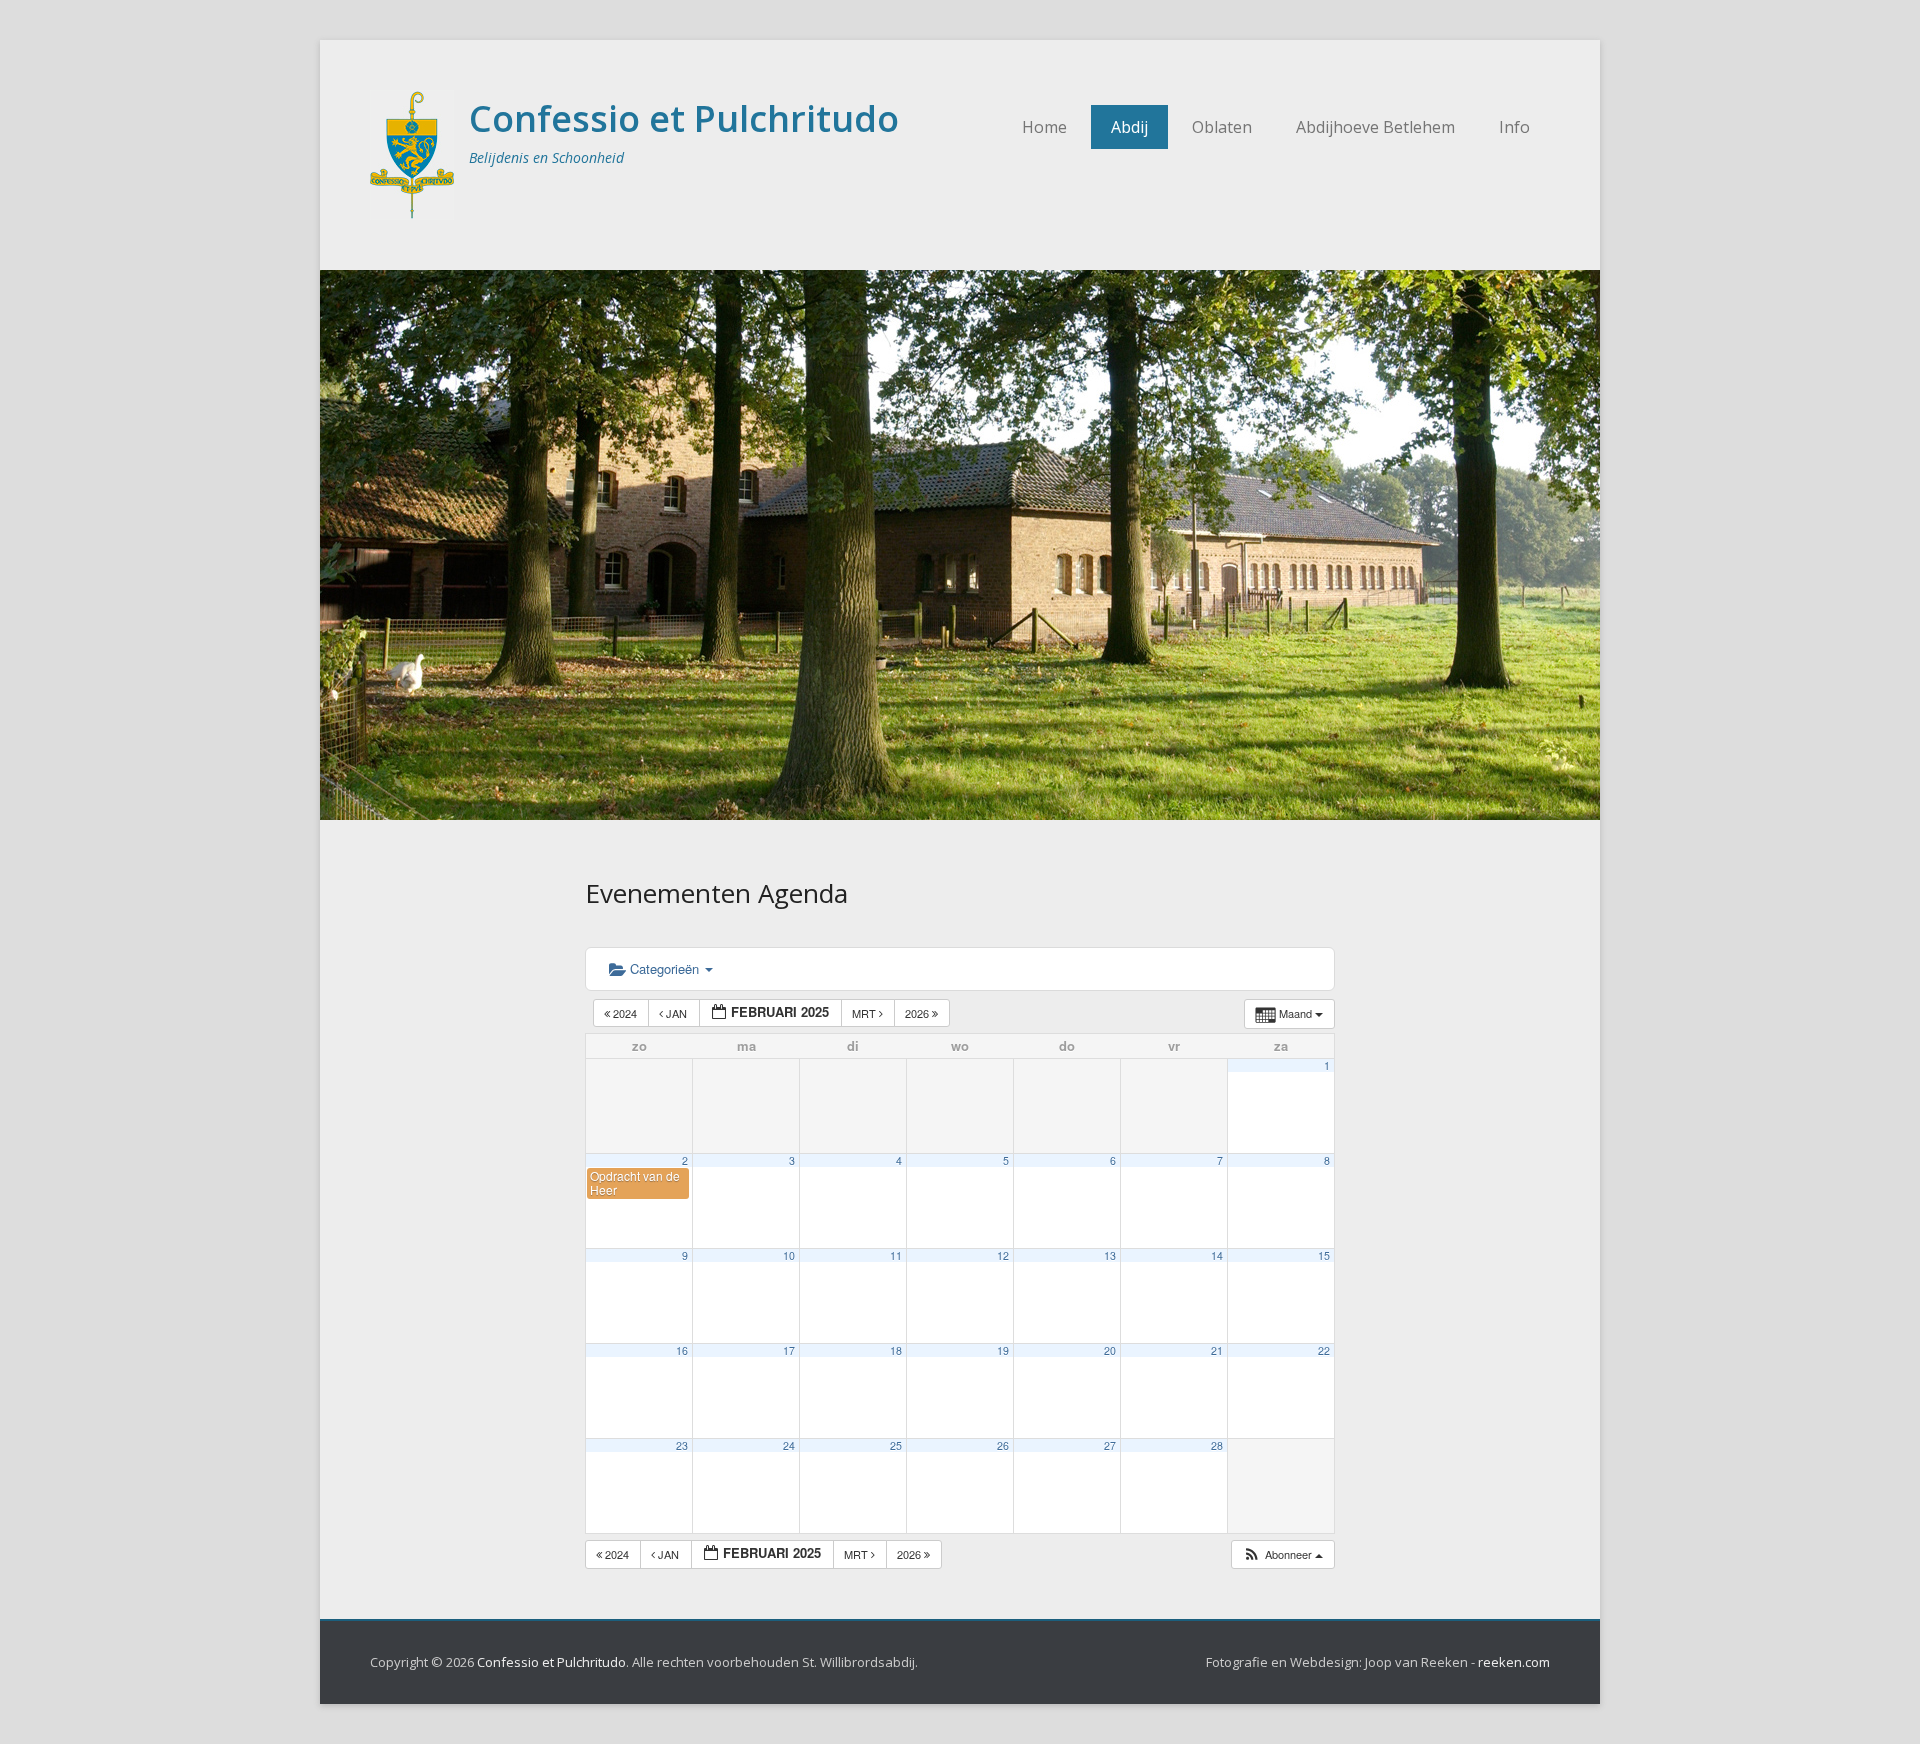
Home (1044, 127)
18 (896, 1350)
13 (1110, 1255)
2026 (918, 1013)
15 (1324, 1255)
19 (1003, 1350)
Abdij (1129, 127)
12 (1003, 1255)
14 (1217, 1255)
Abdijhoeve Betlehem (1375, 127)
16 (682, 1350)
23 (682, 1445)
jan (676, 1013)
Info (1514, 127)
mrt (865, 1013)
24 (789, 1445)
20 (1110, 1350)
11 (896, 1255)
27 (1110, 1445)
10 (789, 1255)
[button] (1282, 1554)
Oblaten (1222, 127)
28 (1217, 1445)
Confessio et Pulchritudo (684, 118)
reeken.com (1514, 1662)
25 (896, 1445)
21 (1217, 1350)
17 (789, 1350)
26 (1003, 1445)
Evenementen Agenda (716, 893)
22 (1324, 1350)
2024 (625, 1013)
